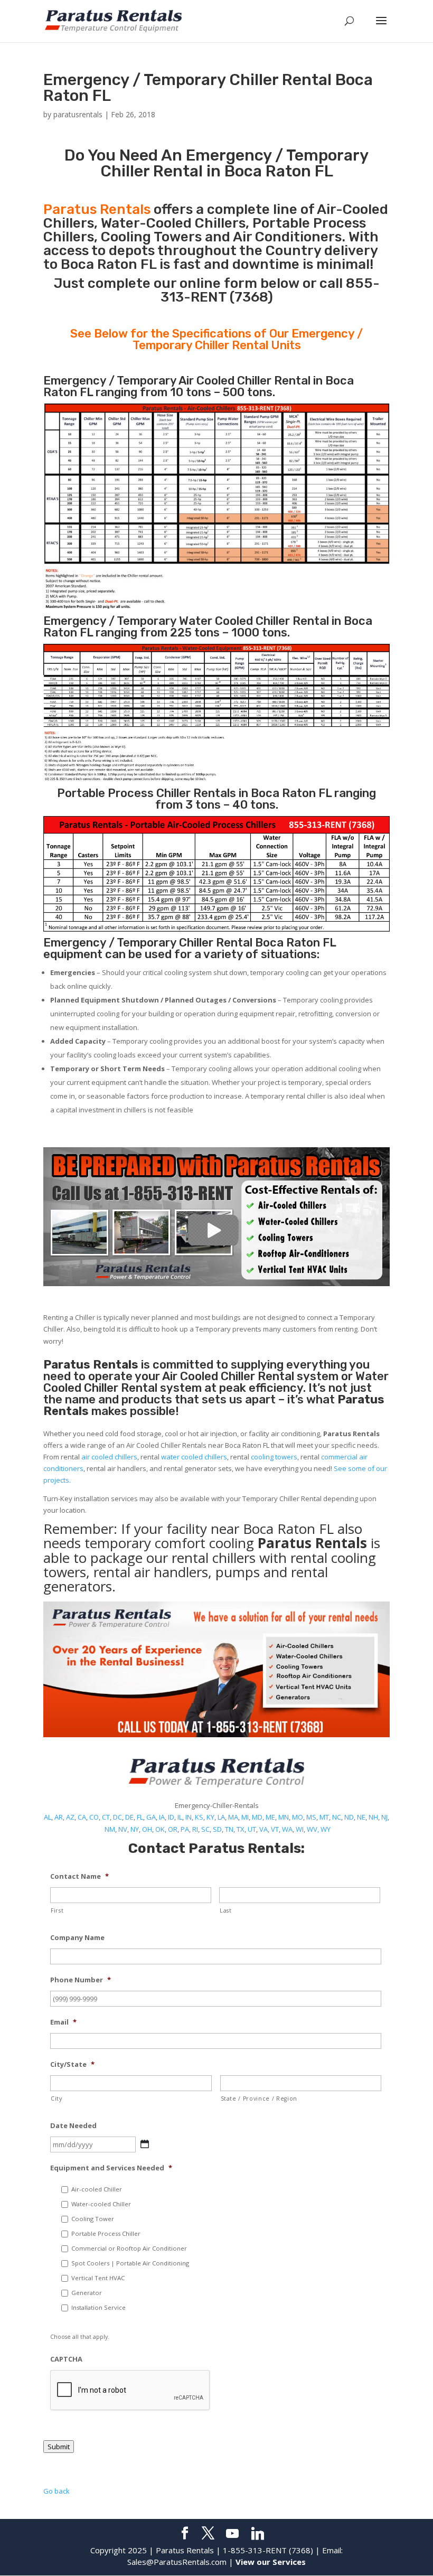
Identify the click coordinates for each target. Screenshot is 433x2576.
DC (117, 1817)
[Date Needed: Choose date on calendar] (145, 2144)
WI (300, 1829)
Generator (87, 2293)
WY (326, 1829)
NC (337, 1817)
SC (205, 1829)
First (57, 1910)
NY (135, 1829)
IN (189, 1817)
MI (245, 1817)
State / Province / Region (259, 2099)
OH (147, 1829)
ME (270, 1817)
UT (252, 1829)
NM (110, 1829)
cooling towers (274, 1457)
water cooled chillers (194, 1457)
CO (94, 1817)
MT (324, 1817)
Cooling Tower (93, 2219)
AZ (70, 1817)
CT (106, 1817)
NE (361, 1817)
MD (257, 1817)
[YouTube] (232, 2534)
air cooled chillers (109, 1457)
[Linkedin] (258, 2534)
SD (217, 1829)
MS (311, 1817)
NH (373, 1817)
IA (162, 1817)
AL (48, 1817)
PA (185, 1829)
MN (284, 1817)
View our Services (271, 2562)
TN (229, 1829)
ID (171, 1817)
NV (123, 1829)
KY (210, 1817)
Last (226, 1910)
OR (173, 1829)
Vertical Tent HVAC (98, 2278)
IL (180, 1817)
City (57, 2099)
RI (195, 1829)
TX (241, 1829)
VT (275, 1829)
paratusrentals (78, 114)
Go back (57, 2491)
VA (263, 1829)
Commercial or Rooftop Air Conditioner (129, 2248)
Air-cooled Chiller (97, 2189)
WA (287, 1829)
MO (298, 1817)
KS (199, 1817)
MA (233, 1817)
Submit (59, 2447)
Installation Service (98, 2307)
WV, (313, 1829)
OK (160, 1829)
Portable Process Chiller (106, 2233)
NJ (384, 1817)
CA (82, 1817)
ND (349, 1817)
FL (140, 1817)
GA (151, 1817)
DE (129, 1817)
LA (221, 1817)
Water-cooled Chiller (101, 2204)
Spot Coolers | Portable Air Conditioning (130, 2263)
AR (59, 1817)
